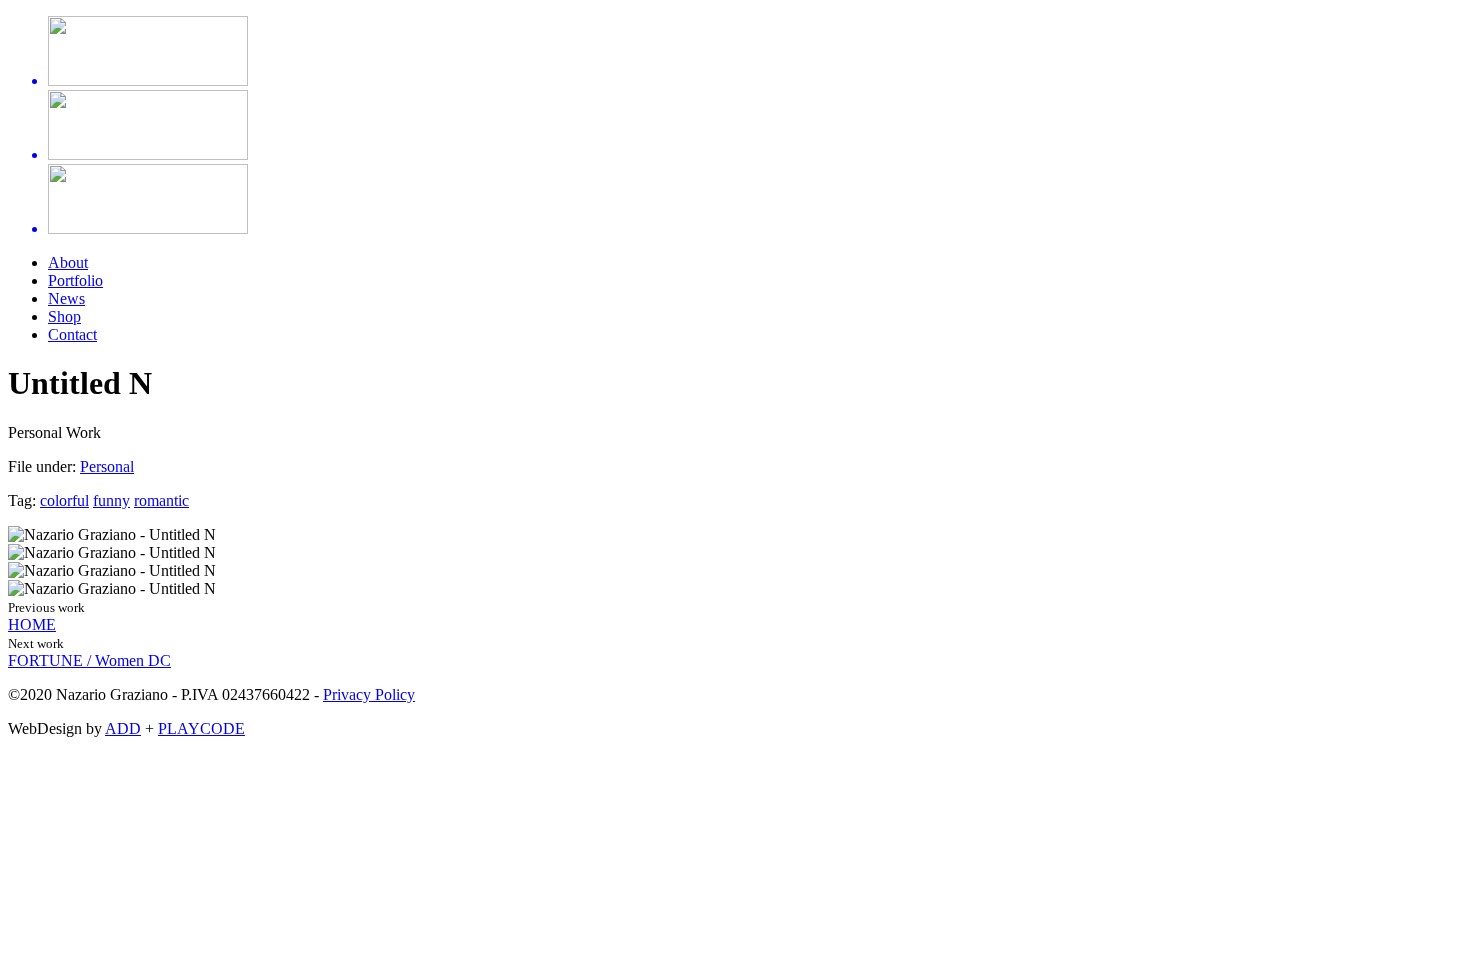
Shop (64, 316)
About (68, 262)
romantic (161, 500)
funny (111, 500)
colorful (64, 500)
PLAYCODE (201, 728)
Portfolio (75, 280)
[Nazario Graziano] (735, 127)
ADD (123, 728)
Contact (72, 334)
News (66, 298)
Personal (107, 466)
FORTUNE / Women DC (89, 660)
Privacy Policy (369, 694)
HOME (32, 624)
